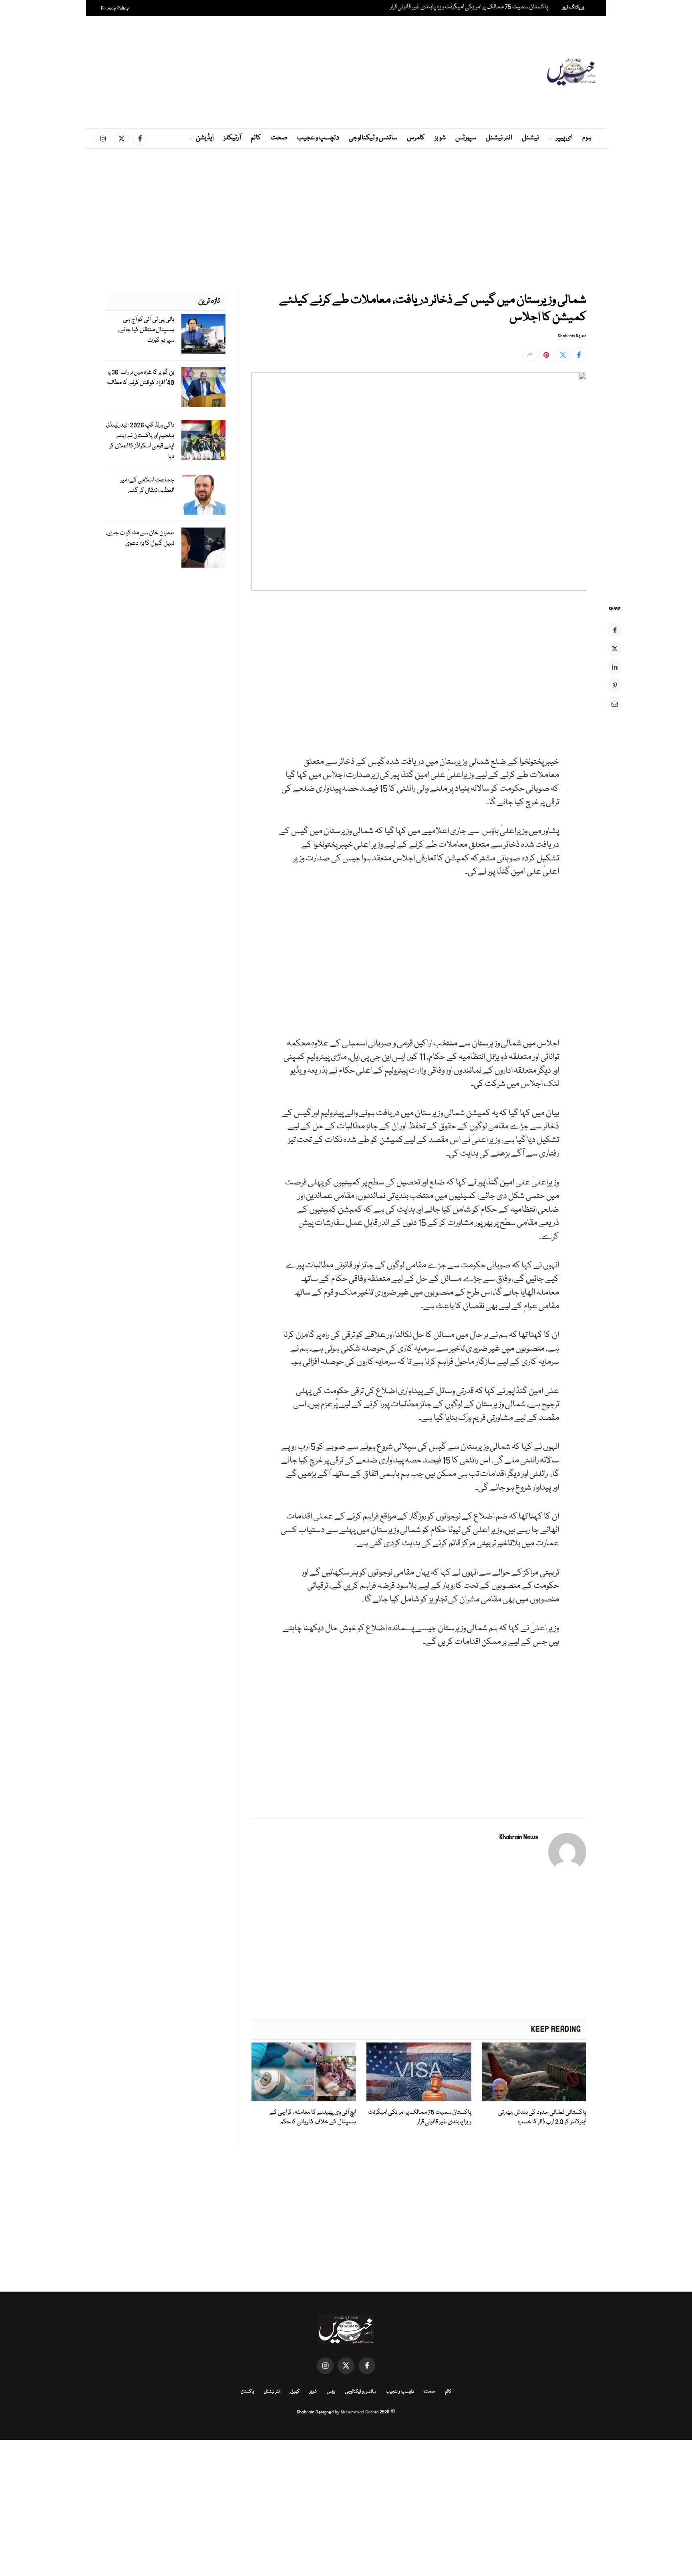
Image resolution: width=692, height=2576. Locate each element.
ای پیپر (564, 138)
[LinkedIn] (615, 667)
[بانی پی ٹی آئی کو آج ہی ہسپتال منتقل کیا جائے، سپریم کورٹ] (203, 334)
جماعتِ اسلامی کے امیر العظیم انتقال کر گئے (147, 485)
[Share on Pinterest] (546, 355)
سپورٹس (466, 138)
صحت (279, 138)
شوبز (440, 138)
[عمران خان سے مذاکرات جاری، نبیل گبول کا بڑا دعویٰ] (203, 548)
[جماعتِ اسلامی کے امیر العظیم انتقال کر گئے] (203, 495)
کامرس (416, 138)
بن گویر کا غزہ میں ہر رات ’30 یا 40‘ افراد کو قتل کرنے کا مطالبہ (140, 378)
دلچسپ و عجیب (318, 138)
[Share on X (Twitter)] (563, 355)
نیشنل (530, 138)
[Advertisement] (346, 72)
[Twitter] (615, 649)
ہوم (587, 138)
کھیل (295, 2392)
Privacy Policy (115, 8)
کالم (256, 138)
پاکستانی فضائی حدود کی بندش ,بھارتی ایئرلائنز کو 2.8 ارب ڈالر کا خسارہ (542, 2117)
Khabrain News (572, 336)
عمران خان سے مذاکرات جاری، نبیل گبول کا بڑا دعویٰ (140, 538)
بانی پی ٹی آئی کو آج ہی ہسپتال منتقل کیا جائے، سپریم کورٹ (146, 330)
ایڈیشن (205, 138)
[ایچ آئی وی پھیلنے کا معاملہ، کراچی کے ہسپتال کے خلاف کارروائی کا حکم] (304, 2072)
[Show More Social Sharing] (530, 355)
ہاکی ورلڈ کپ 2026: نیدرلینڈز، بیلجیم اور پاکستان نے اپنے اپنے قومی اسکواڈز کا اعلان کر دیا (140, 441)
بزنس (331, 2392)
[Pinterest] (615, 685)
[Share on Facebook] (579, 355)
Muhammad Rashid (360, 2412)
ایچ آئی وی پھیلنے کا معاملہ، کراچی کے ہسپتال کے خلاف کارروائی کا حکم (313, 2117)
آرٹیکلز (232, 138)
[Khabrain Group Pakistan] (571, 72)
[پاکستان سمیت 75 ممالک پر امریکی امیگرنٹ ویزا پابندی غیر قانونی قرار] (419, 2072)
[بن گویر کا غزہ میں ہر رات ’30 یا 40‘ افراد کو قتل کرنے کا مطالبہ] (203, 387)
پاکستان (247, 2392)
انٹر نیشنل (499, 138)
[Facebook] (615, 630)
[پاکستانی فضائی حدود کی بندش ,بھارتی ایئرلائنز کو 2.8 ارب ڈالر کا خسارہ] (534, 2072)
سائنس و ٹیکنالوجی (373, 138)
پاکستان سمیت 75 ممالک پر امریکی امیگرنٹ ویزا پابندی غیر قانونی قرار (469, 7)
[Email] (615, 704)
